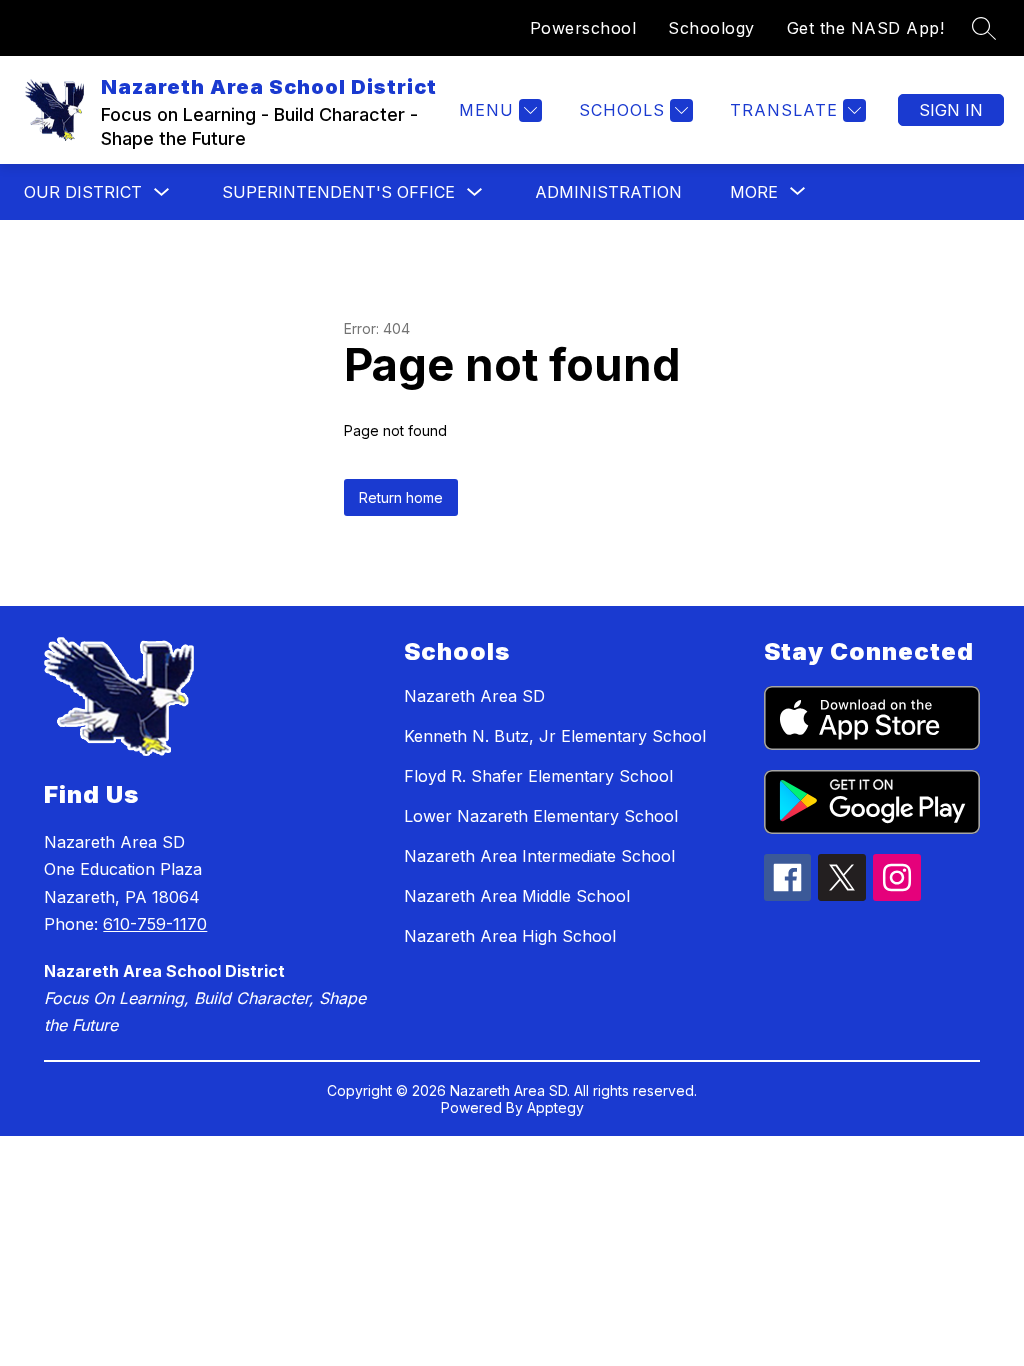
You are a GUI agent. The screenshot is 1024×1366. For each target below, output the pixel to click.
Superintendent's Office (338, 192)
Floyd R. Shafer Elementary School (538, 776)
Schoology (711, 28)
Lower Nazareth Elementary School (541, 816)
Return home (401, 497)
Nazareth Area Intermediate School (539, 856)
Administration (608, 192)
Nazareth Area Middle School (517, 896)
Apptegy (555, 1107)
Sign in (951, 110)
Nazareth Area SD (474, 696)
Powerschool (583, 28)
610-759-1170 (155, 924)
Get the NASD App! (866, 28)
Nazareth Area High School (510, 936)
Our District (83, 192)
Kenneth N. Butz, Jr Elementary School (555, 736)
